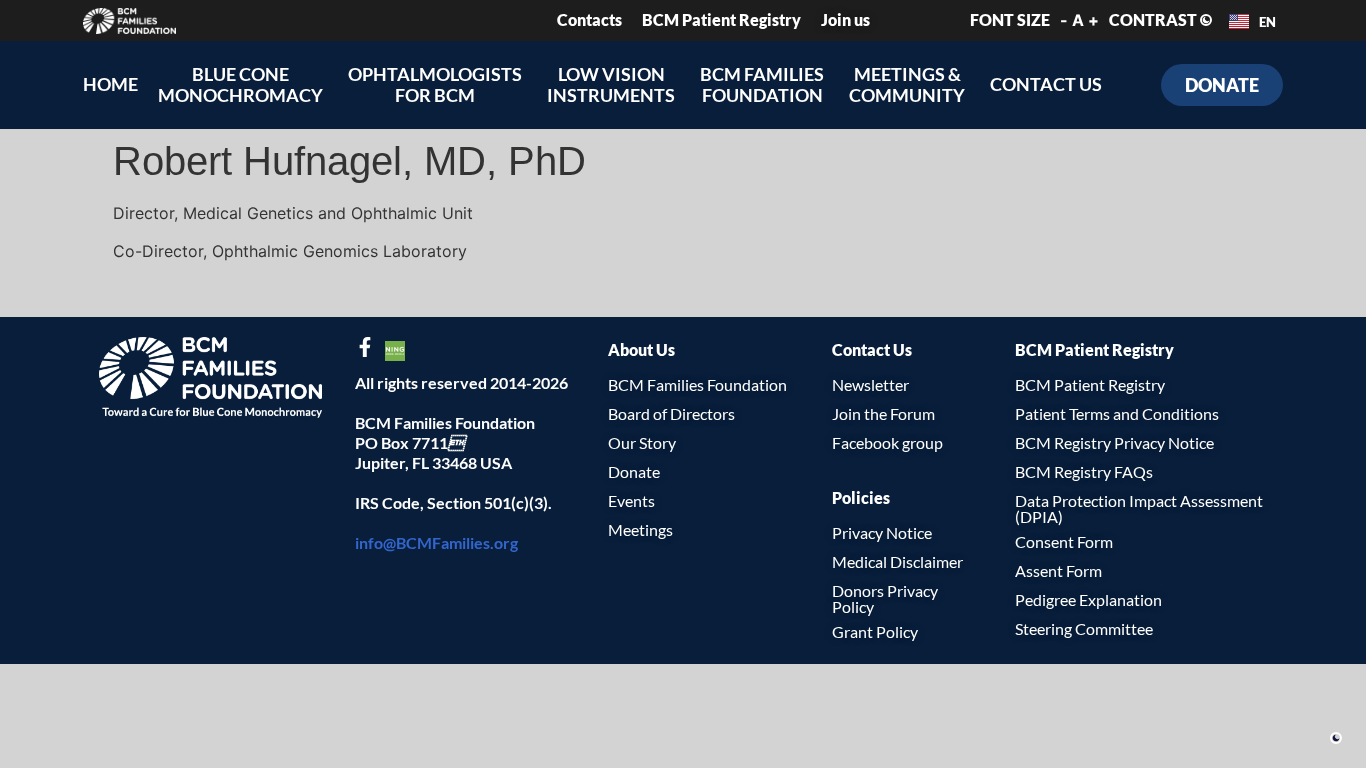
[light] (1336, 738)
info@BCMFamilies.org (436, 542)
